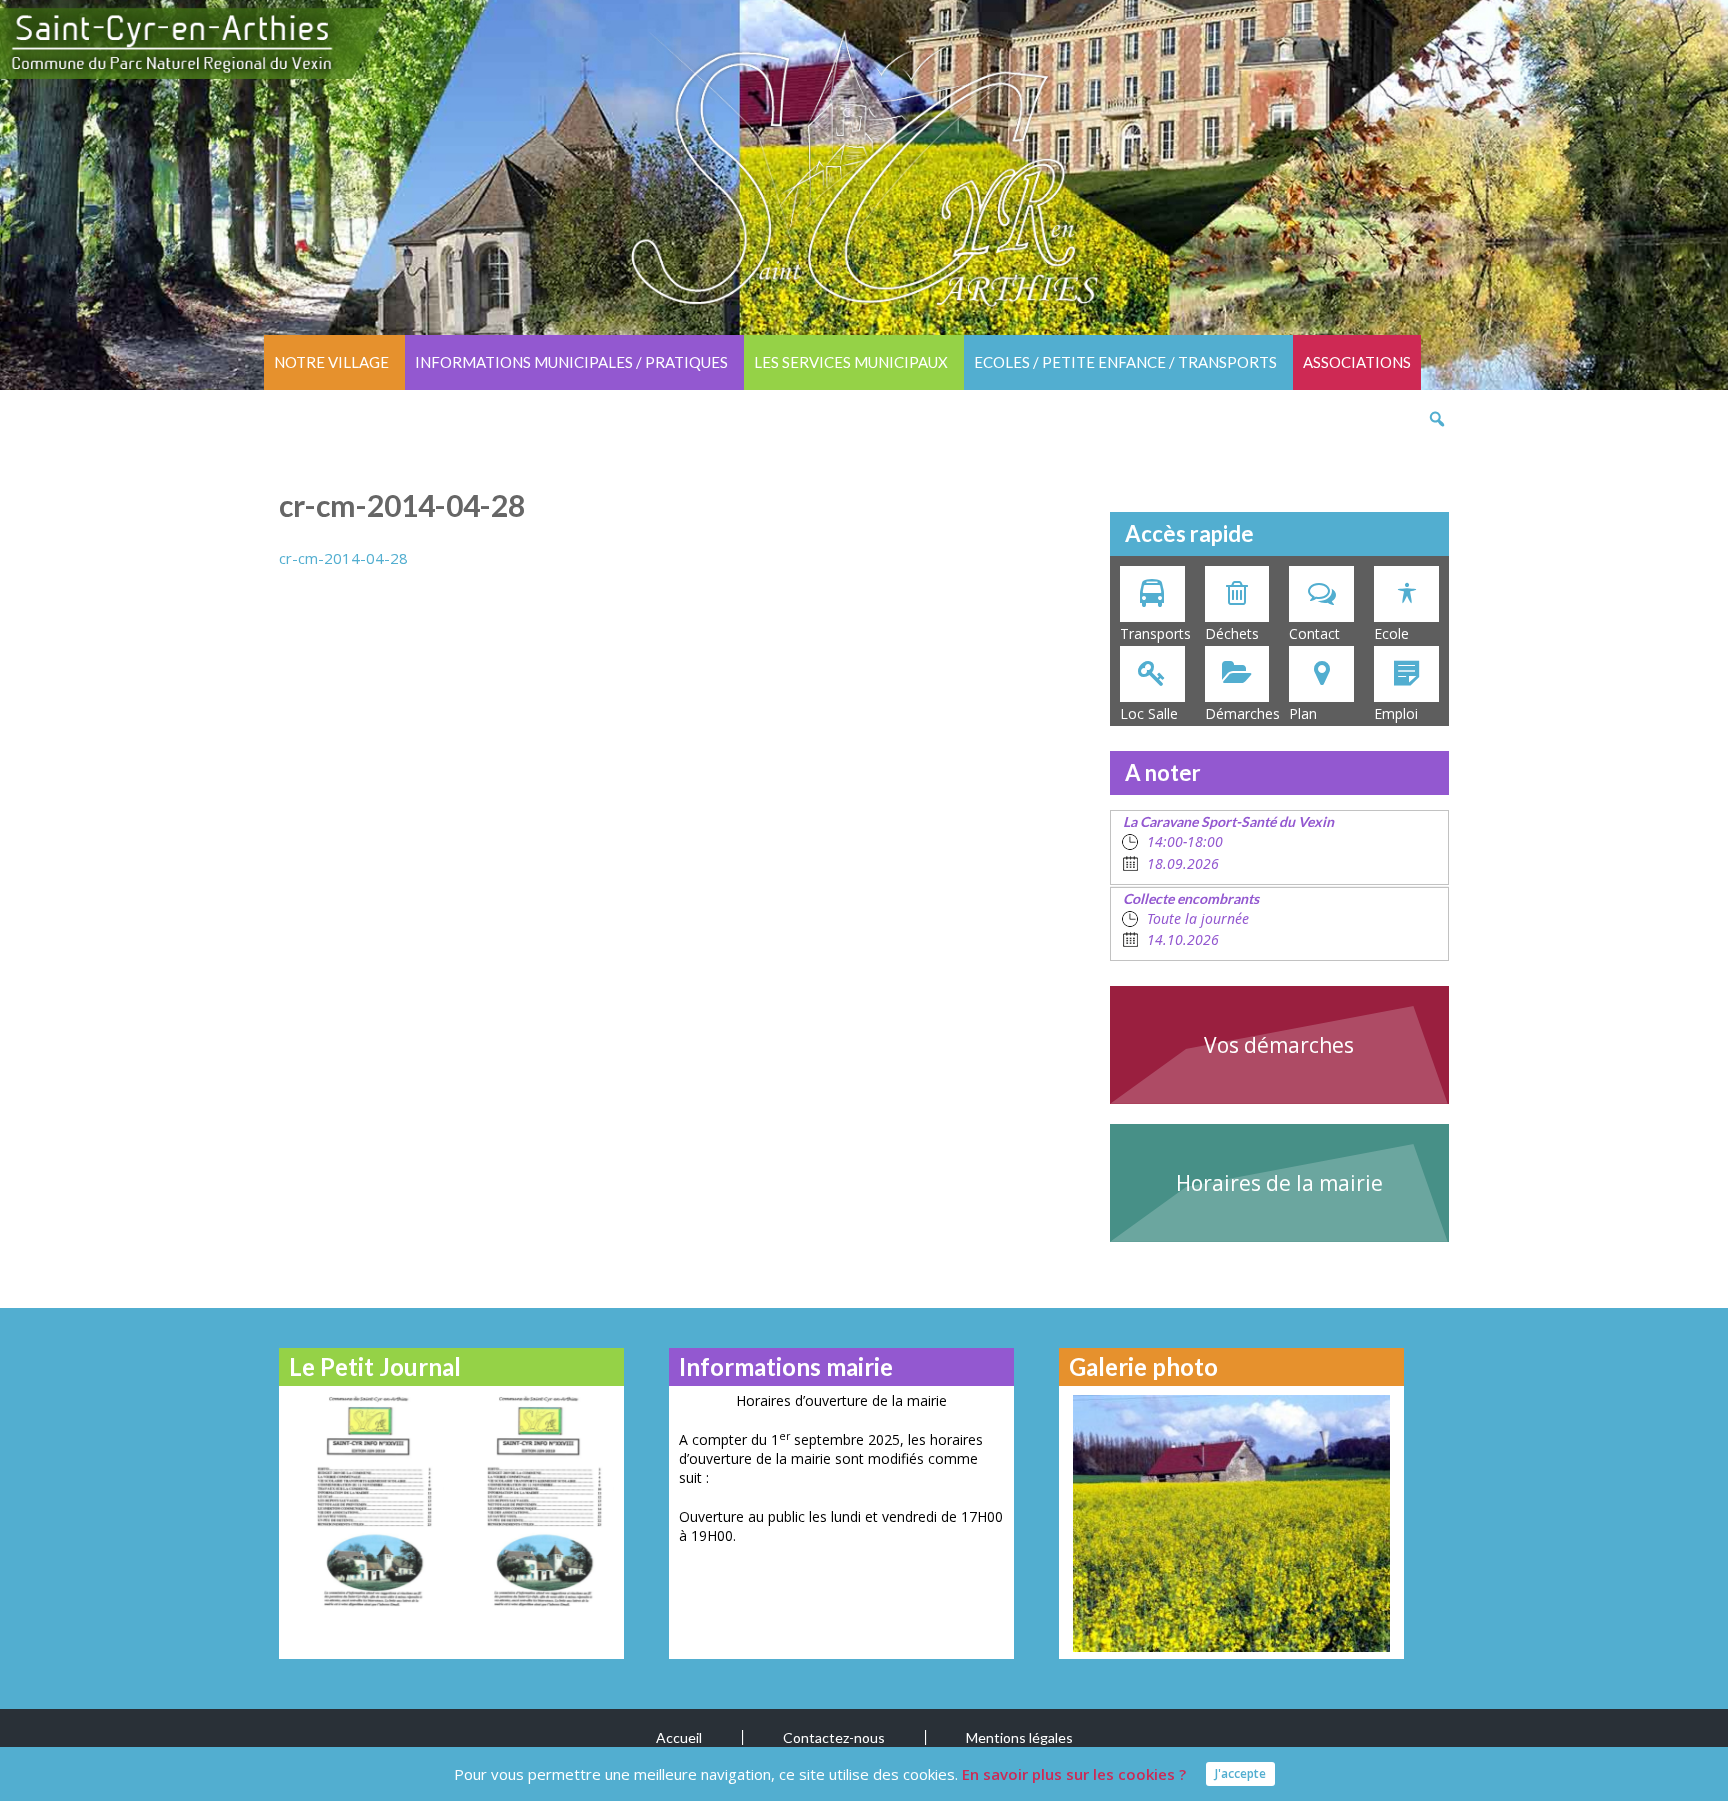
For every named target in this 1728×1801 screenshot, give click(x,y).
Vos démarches (1279, 1045)
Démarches (1242, 713)
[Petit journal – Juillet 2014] (536, 1500)
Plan (1303, 713)
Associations (1357, 362)
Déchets (1232, 633)
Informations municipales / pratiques (571, 362)
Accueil (679, 1737)
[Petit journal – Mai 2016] (366, 1500)
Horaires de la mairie (1279, 1183)
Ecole (1391, 633)
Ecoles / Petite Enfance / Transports (1125, 362)
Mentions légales (1019, 1737)
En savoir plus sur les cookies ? (1074, 1774)
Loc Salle (1149, 713)
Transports (1155, 633)
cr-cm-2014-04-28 (343, 558)
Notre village (331, 362)
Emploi (1396, 713)
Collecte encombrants (1191, 898)
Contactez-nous (834, 1737)
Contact (1314, 633)
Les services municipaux (851, 362)
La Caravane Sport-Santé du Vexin (1228, 821)
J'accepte (1240, 1773)
